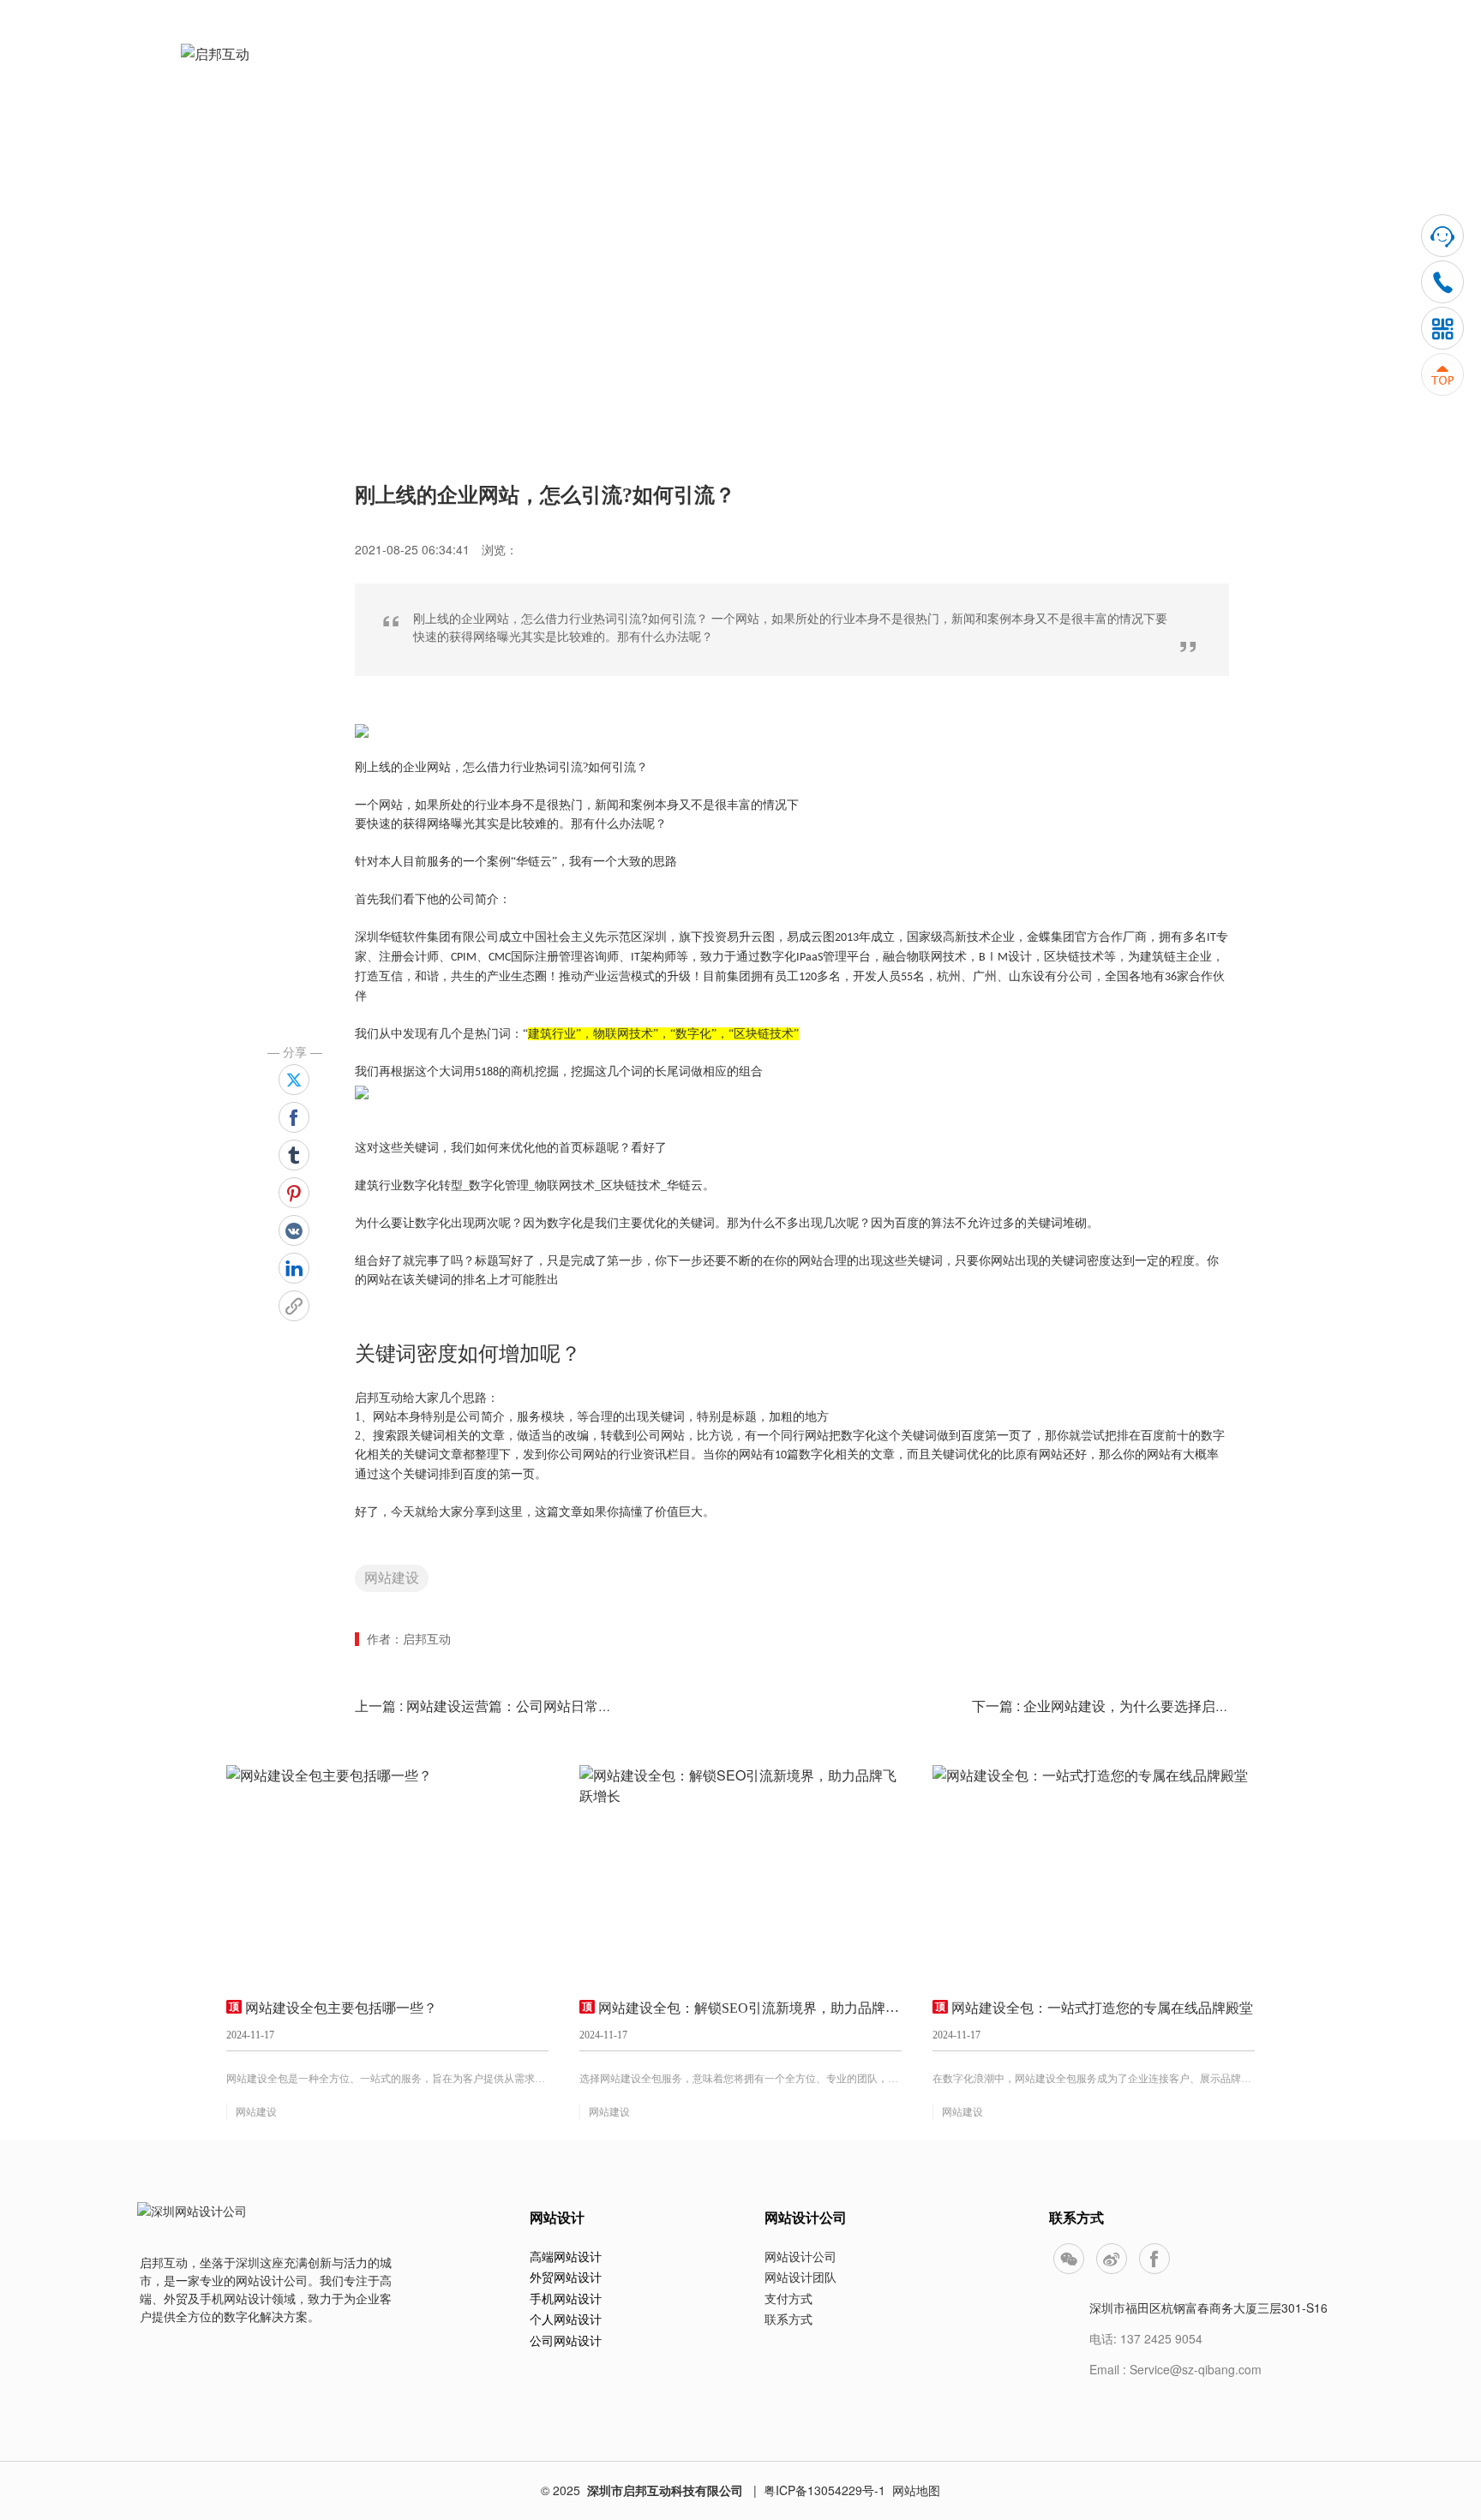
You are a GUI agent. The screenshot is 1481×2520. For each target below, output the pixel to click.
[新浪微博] (1112, 2259)
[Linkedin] (294, 1268)
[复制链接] (294, 1306)
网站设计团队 (800, 2277)
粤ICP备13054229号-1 (824, 2490)
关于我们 (1134, 69)
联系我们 (1249, 69)
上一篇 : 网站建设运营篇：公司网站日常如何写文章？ (518, 1706)
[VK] (294, 1230)
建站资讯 (1019, 69)
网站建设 (392, 1578)
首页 (671, 69)
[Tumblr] (294, 1155)
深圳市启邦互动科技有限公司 (665, 2490)
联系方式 (788, 2319)
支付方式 (788, 2298)
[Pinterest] (294, 1193)
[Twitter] (294, 1080)
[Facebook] (294, 1117)
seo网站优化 (642, 226)
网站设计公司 (800, 2256)
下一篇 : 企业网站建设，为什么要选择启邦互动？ (1121, 1706)
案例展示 (904, 69)
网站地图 (916, 2490)
